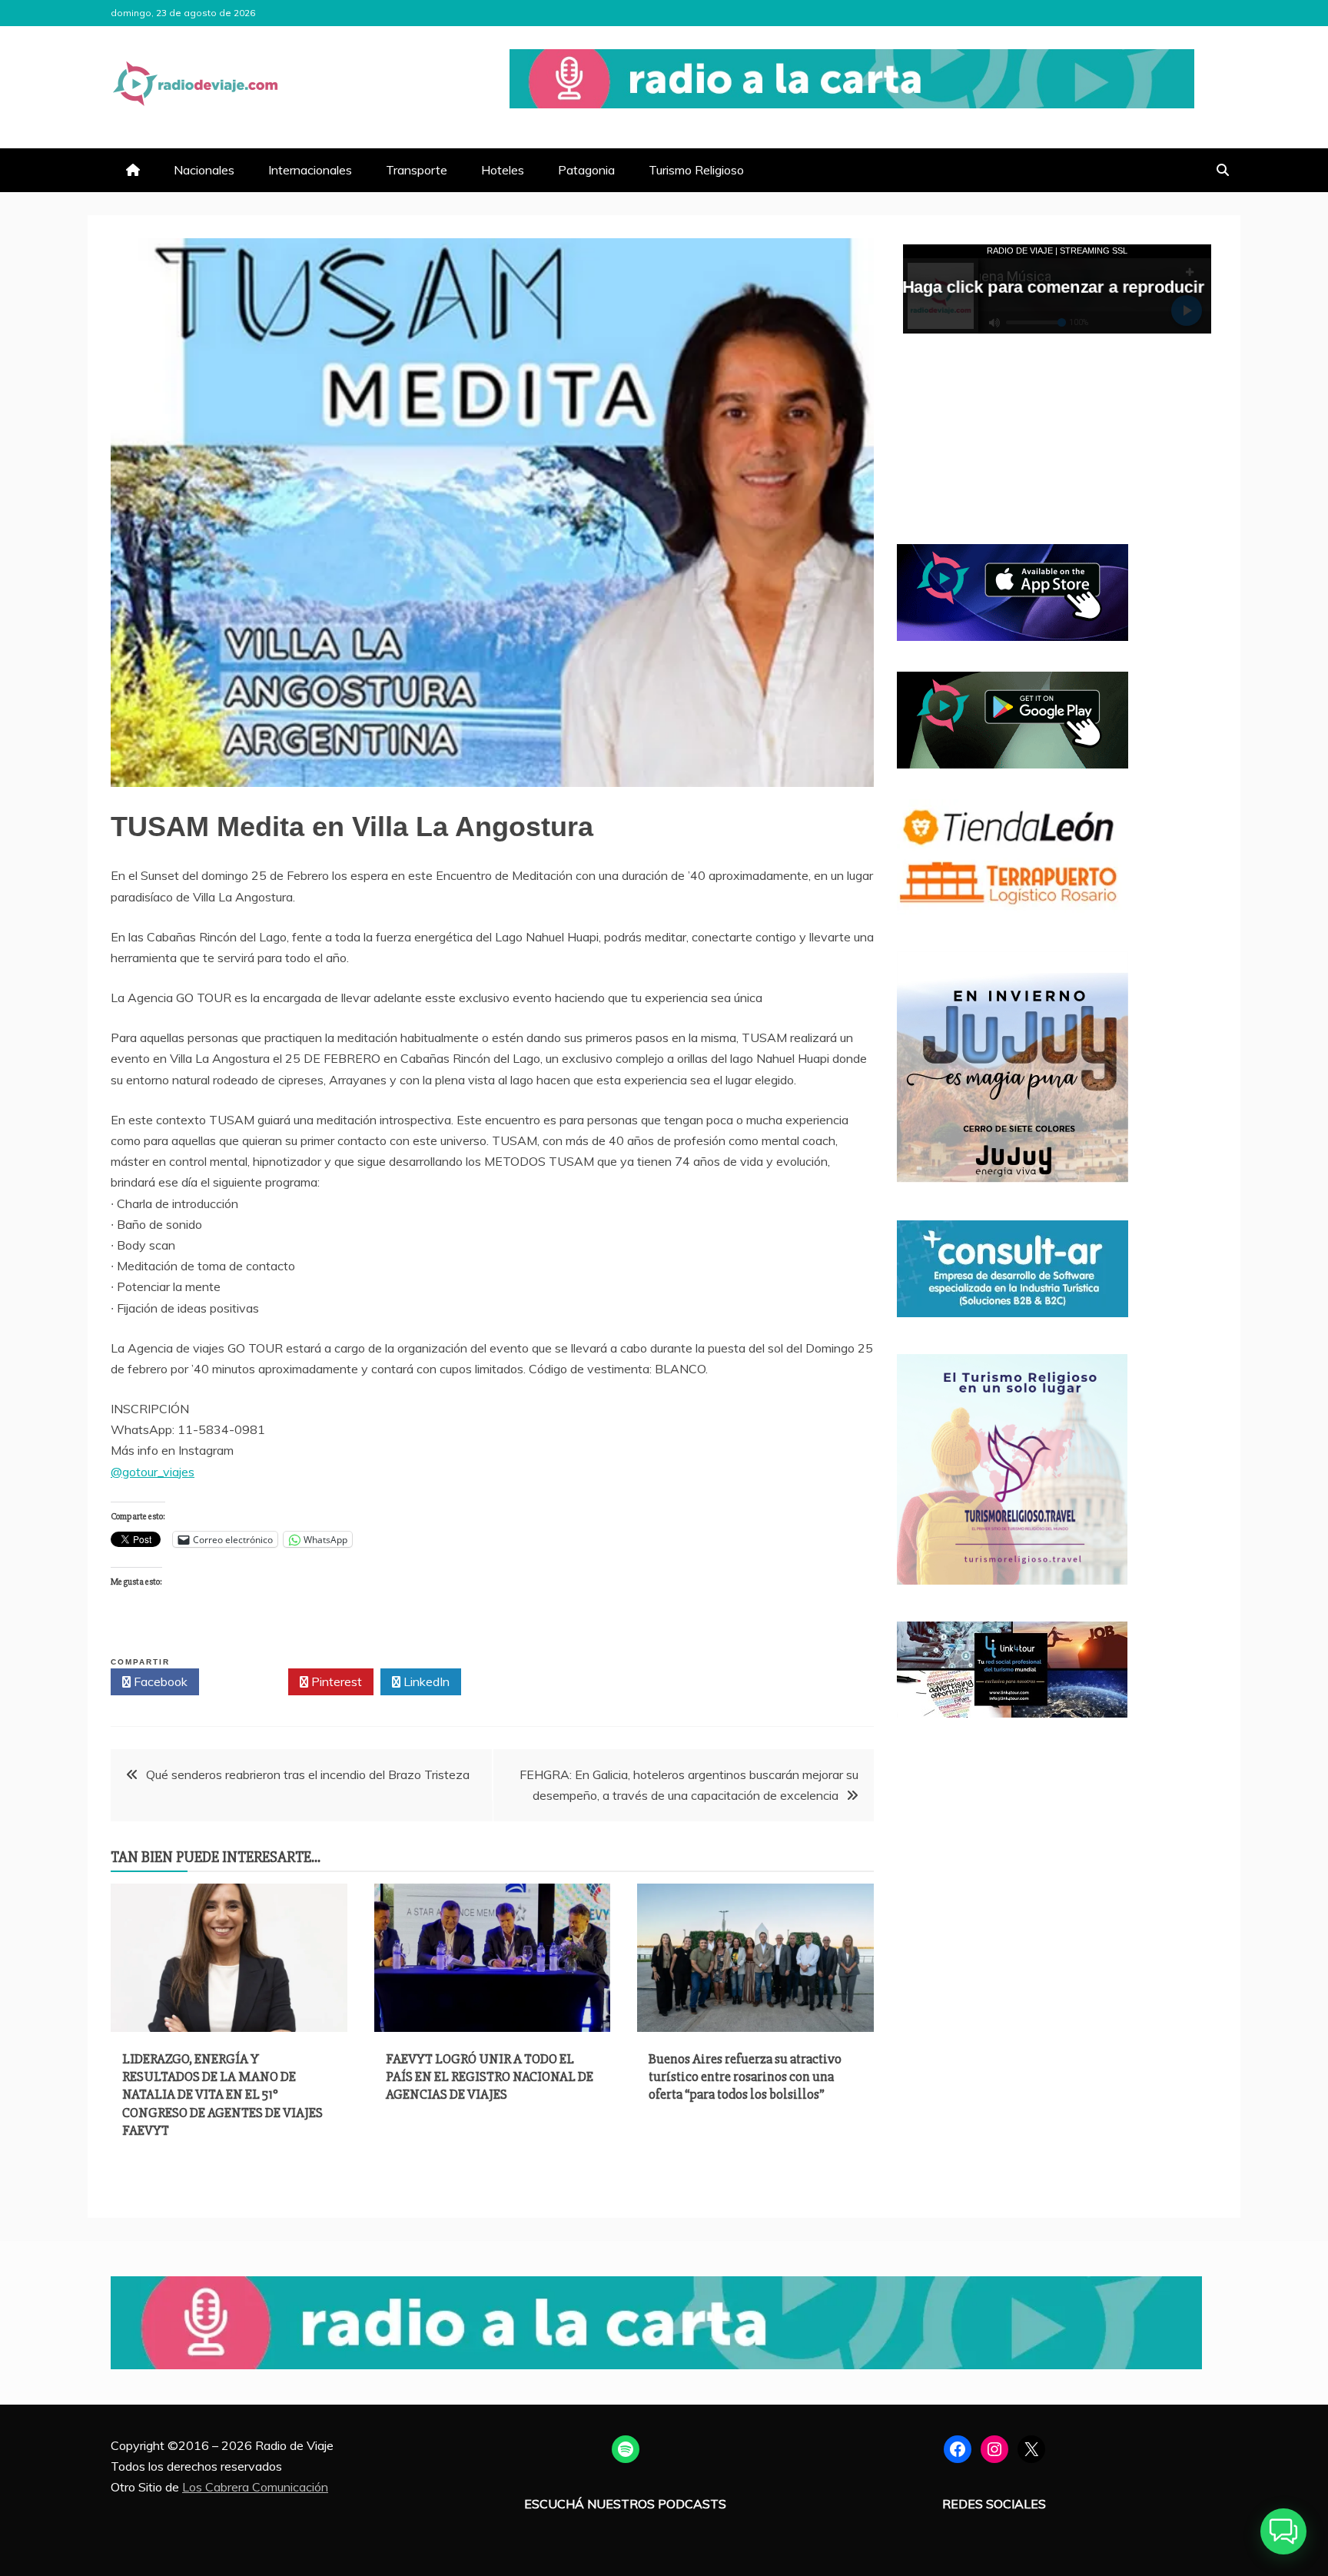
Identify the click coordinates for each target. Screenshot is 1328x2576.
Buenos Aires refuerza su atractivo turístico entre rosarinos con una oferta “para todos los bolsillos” (745, 2077)
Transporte (417, 170)
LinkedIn (425, 1681)
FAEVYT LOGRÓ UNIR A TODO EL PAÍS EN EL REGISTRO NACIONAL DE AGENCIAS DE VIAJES (490, 2077)
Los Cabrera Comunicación (255, 2487)
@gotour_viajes (153, 1472)
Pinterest (335, 1681)
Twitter (248, 1681)
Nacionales (204, 170)
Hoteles (503, 170)
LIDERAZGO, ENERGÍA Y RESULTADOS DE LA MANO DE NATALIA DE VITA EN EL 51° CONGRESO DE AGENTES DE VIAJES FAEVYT (222, 2095)
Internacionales (310, 170)
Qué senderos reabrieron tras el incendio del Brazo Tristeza (308, 1774)
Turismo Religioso (696, 170)
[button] (1283, 2531)
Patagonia (586, 170)
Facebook (159, 1681)
